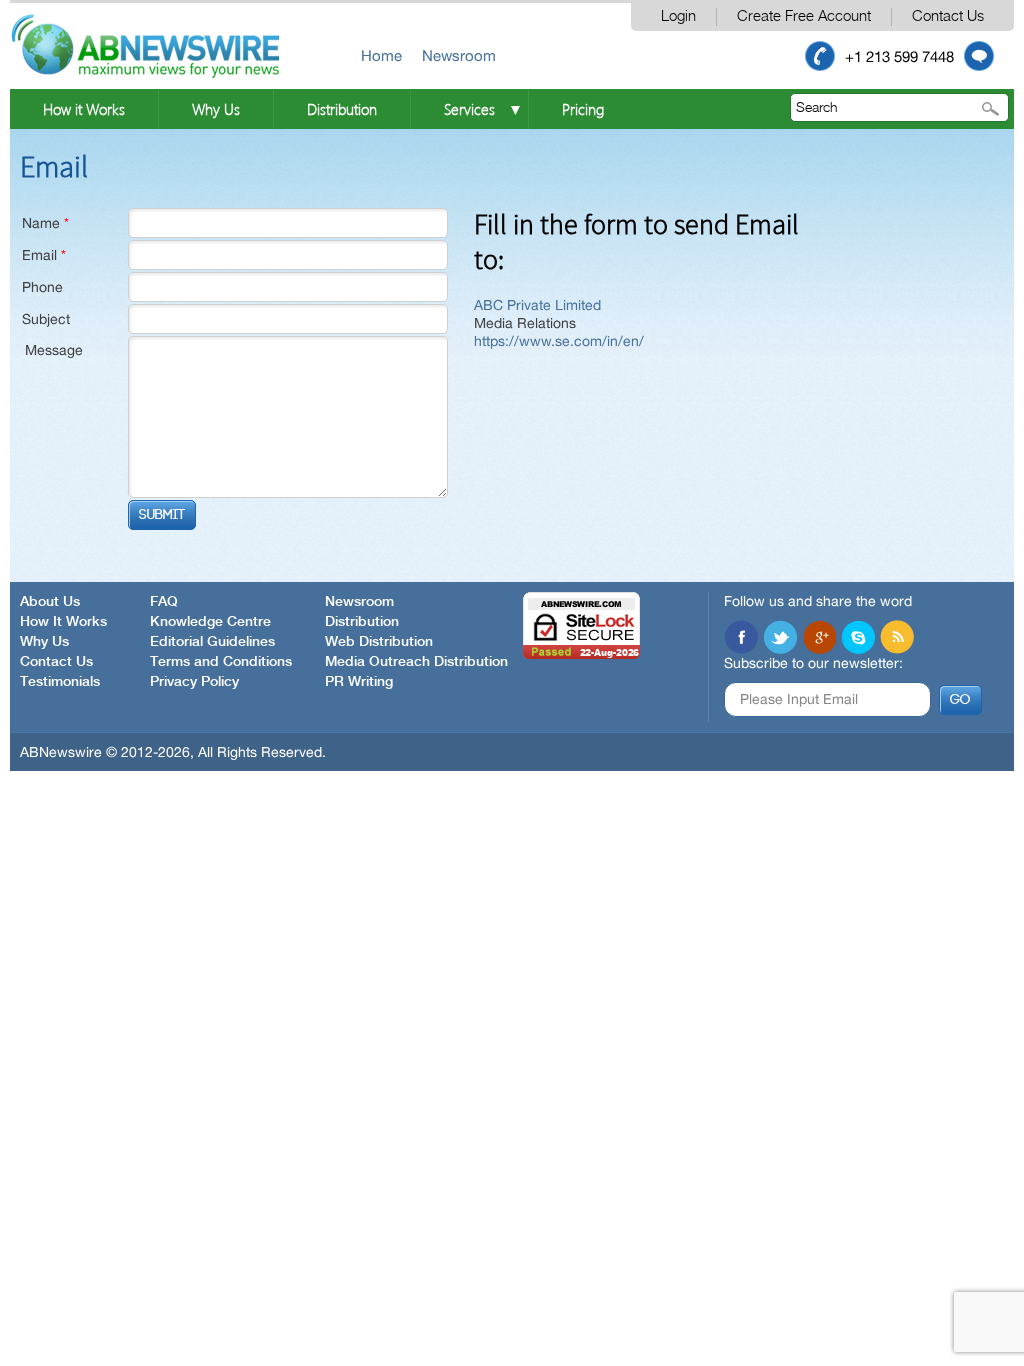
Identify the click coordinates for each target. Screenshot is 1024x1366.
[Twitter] (780, 637)
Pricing (583, 109)
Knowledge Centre (210, 622)
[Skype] (858, 637)
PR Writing (359, 682)
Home (381, 55)
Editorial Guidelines (212, 642)
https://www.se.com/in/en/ (559, 341)
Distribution (342, 109)
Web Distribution (379, 642)
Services (469, 109)
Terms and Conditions (221, 662)
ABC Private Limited (537, 305)
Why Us (216, 109)
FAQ (164, 602)
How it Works (84, 109)
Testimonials (60, 682)
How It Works (63, 622)
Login (678, 16)
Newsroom (459, 55)
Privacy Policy (194, 682)
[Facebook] (741, 637)
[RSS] (897, 637)
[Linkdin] (819, 637)
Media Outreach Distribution (416, 662)
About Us (50, 602)
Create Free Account (804, 16)
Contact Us (948, 16)
